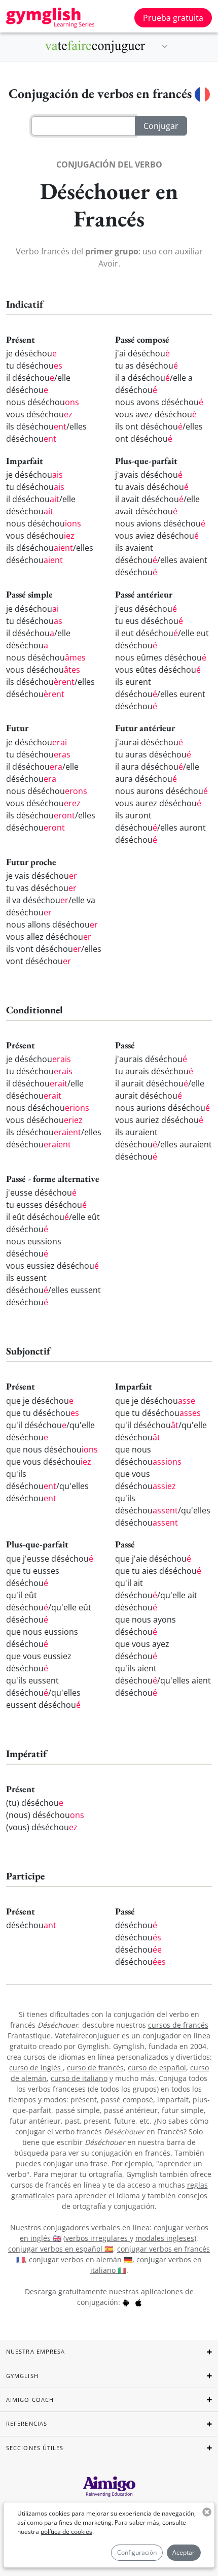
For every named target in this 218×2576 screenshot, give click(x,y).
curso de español (157, 2068)
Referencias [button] (27, 2423)
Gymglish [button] (22, 2376)
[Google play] (126, 2302)
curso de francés (95, 2068)
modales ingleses (165, 2238)
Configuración (137, 2552)
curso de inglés (36, 2068)
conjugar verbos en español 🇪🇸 (61, 2249)
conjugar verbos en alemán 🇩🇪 (81, 2259)
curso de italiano (79, 2078)
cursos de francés (178, 2025)
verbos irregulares (98, 2238)
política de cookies (66, 2532)
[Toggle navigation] (165, 47)
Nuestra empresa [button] (36, 2351)
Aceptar (184, 2552)
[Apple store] (138, 2302)
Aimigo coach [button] (30, 2400)
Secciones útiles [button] (35, 2448)
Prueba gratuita (173, 18)
